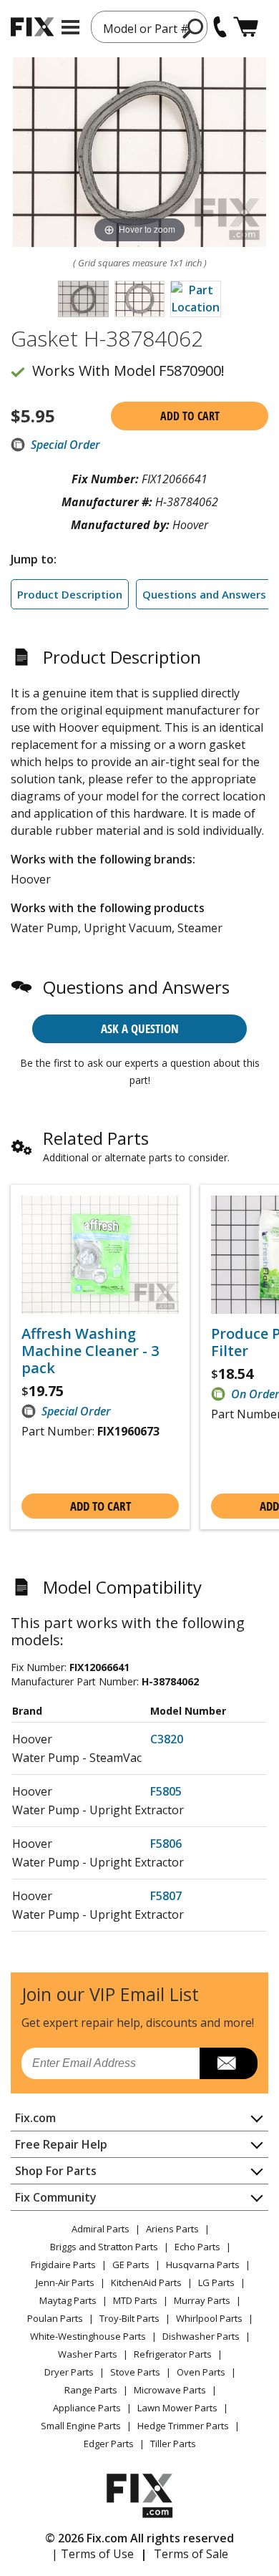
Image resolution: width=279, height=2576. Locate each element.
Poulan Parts (55, 2318)
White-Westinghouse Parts (88, 2336)
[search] (194, 28)
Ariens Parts (172, 2229)
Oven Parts (201, 2372)
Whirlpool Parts (209, 2318)
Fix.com (35, 2118)
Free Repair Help (61, 2144)
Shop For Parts (56, 2171)
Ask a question (140, 1028)
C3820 (167, 1739)
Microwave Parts (170, 2390)
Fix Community (56, 2197)
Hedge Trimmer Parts (183, 2426)
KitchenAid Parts (146, 2282)
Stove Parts (135, 2372)
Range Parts (91, 2390)
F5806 (166, 1844)
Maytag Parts (68, 2300)
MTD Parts (135, 2300)
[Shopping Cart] (246, 27)
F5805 (166, 1791)
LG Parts (216, 2282)
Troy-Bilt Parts (129, 2318)
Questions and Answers (204, 594)
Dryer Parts (69, 2372)
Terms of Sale (191, 2554)
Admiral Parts (101, 2229)
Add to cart (190, 416)
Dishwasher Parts (201, 2336)
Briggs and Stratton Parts (104, 2247)
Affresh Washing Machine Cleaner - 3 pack (90, 1351)
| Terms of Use (93, 2554)
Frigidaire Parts (63, 2265)
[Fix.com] (32, 27)
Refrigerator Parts (173, 2354)
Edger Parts (109, 2444)
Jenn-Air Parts (65, 2282)
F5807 (166, 1896)
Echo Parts (197, 2247)
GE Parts (131, 2265)
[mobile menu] (70, 27)
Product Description (70, 594)
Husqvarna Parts (203, 2265)
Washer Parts (88, 2354)
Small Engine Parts (81, 2426)
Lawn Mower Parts (177, 2408)
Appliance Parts (87, 2408)
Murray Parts (202, 2300)
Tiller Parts (173, 2444)
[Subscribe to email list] (229, 2063)
